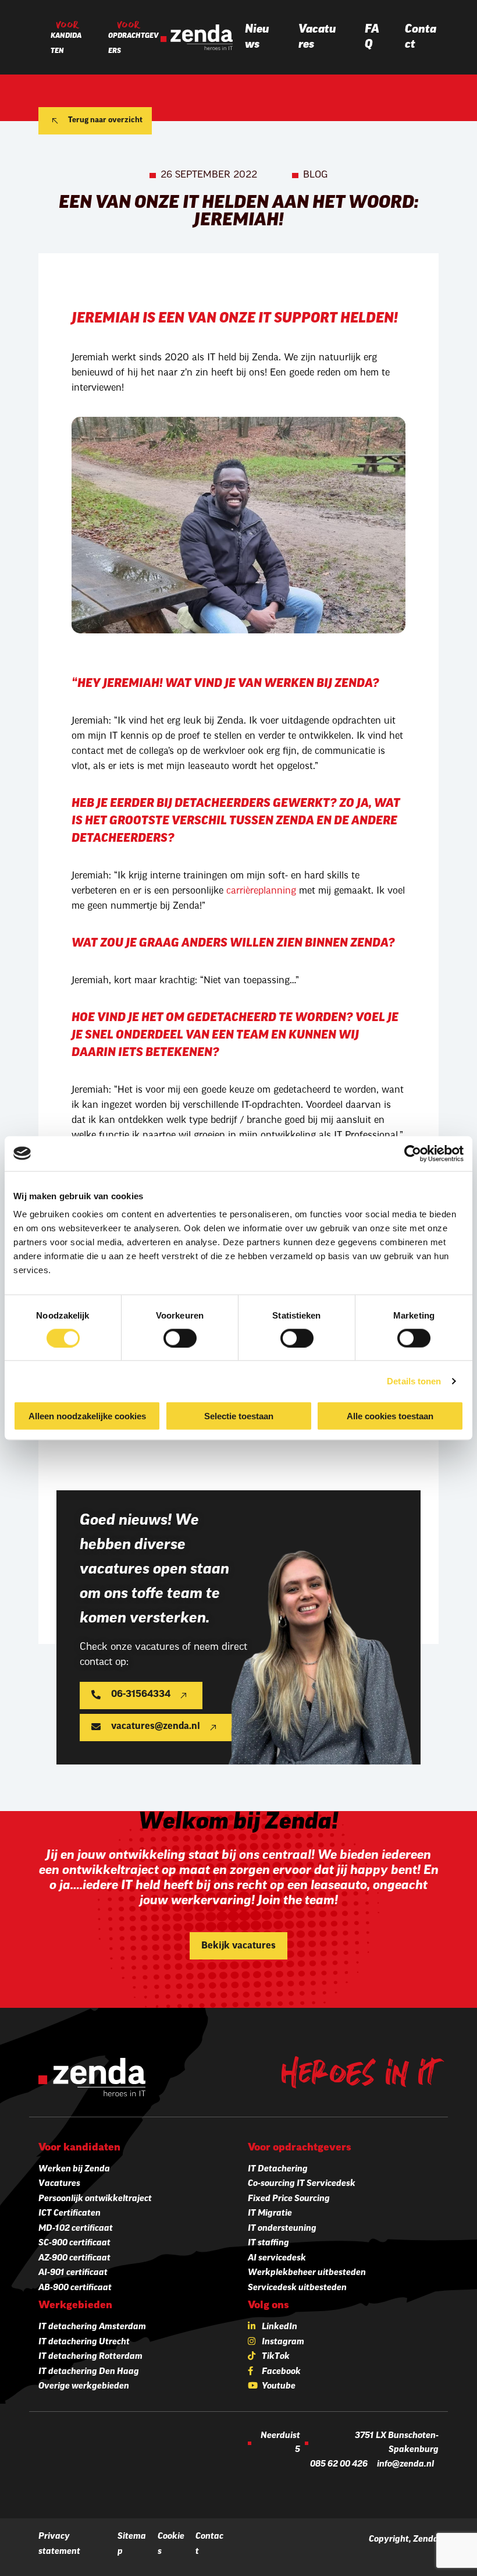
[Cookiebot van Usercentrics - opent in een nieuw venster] (413, 1153)
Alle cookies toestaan (390, 1416)
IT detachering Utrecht (84, 2342)
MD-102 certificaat (76, 2229)
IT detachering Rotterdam (90, 2357)
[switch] (180, 1338)
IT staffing (268, 2243)
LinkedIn (280, 2327)
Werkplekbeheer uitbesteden (307, 2273)
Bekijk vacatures (238, 1946)
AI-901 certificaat (73, 2273)
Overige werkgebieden (84, 2387)
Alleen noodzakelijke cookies (87, 1416)
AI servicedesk (277, 2258)
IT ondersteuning (282, 2229)
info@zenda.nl (405, 2465)
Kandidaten (66, 44)
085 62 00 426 (339, 2465)
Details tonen (414, 1381)
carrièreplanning (261, 891)
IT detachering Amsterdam (92, 2327)
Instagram (283, 2342)
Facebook (281, 2372)
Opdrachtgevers (134, 44)
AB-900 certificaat (75, 2288)
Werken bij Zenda (74, 2169)
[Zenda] (197, 37)
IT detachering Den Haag (89, 2372)
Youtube (279, 2387)
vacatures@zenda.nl (156, 1727)
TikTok (276, 2357)
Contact (421, 37)
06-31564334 (141, 1695)
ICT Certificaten (70, 2214)
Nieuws (257, 37)
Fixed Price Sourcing (289, 2199)
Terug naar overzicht (105, 120)
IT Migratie (270, 2214)
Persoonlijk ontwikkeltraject (95, 2199)
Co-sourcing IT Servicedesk (302, 2184)
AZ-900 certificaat (74, 2258)
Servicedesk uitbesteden (297, 2288)
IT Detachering (278, 2169)
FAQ (372, 37)
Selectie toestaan (239, 1416)
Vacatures (317, 37)
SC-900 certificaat (74, 2243)
